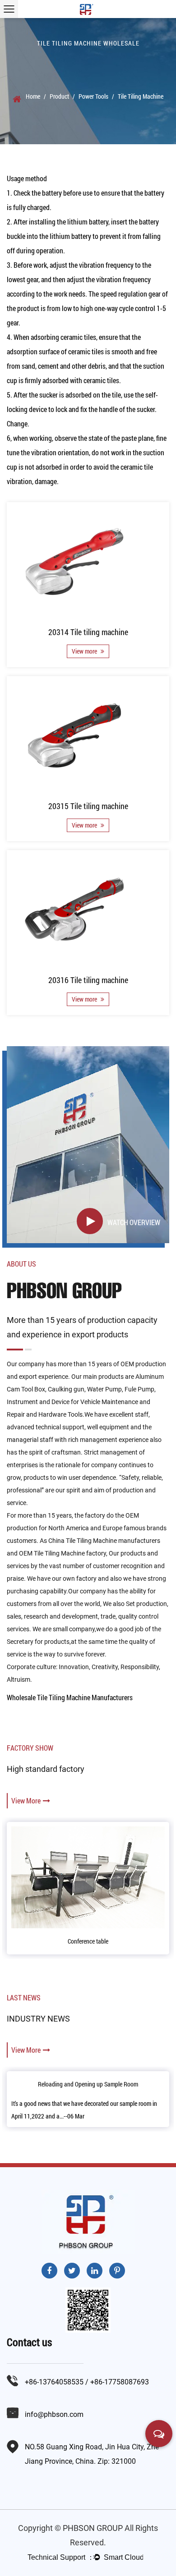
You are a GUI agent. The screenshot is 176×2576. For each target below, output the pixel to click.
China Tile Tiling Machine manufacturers (104, 1541)
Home (33, 96)
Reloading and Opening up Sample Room (88, 2084)
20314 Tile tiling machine (88, 632)
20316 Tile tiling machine (88, 980)
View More (26, 1800)
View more (85, 651)
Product (59, 96)
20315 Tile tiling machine (88, 806)
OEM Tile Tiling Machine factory (63, 1553)
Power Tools (93, 96)
